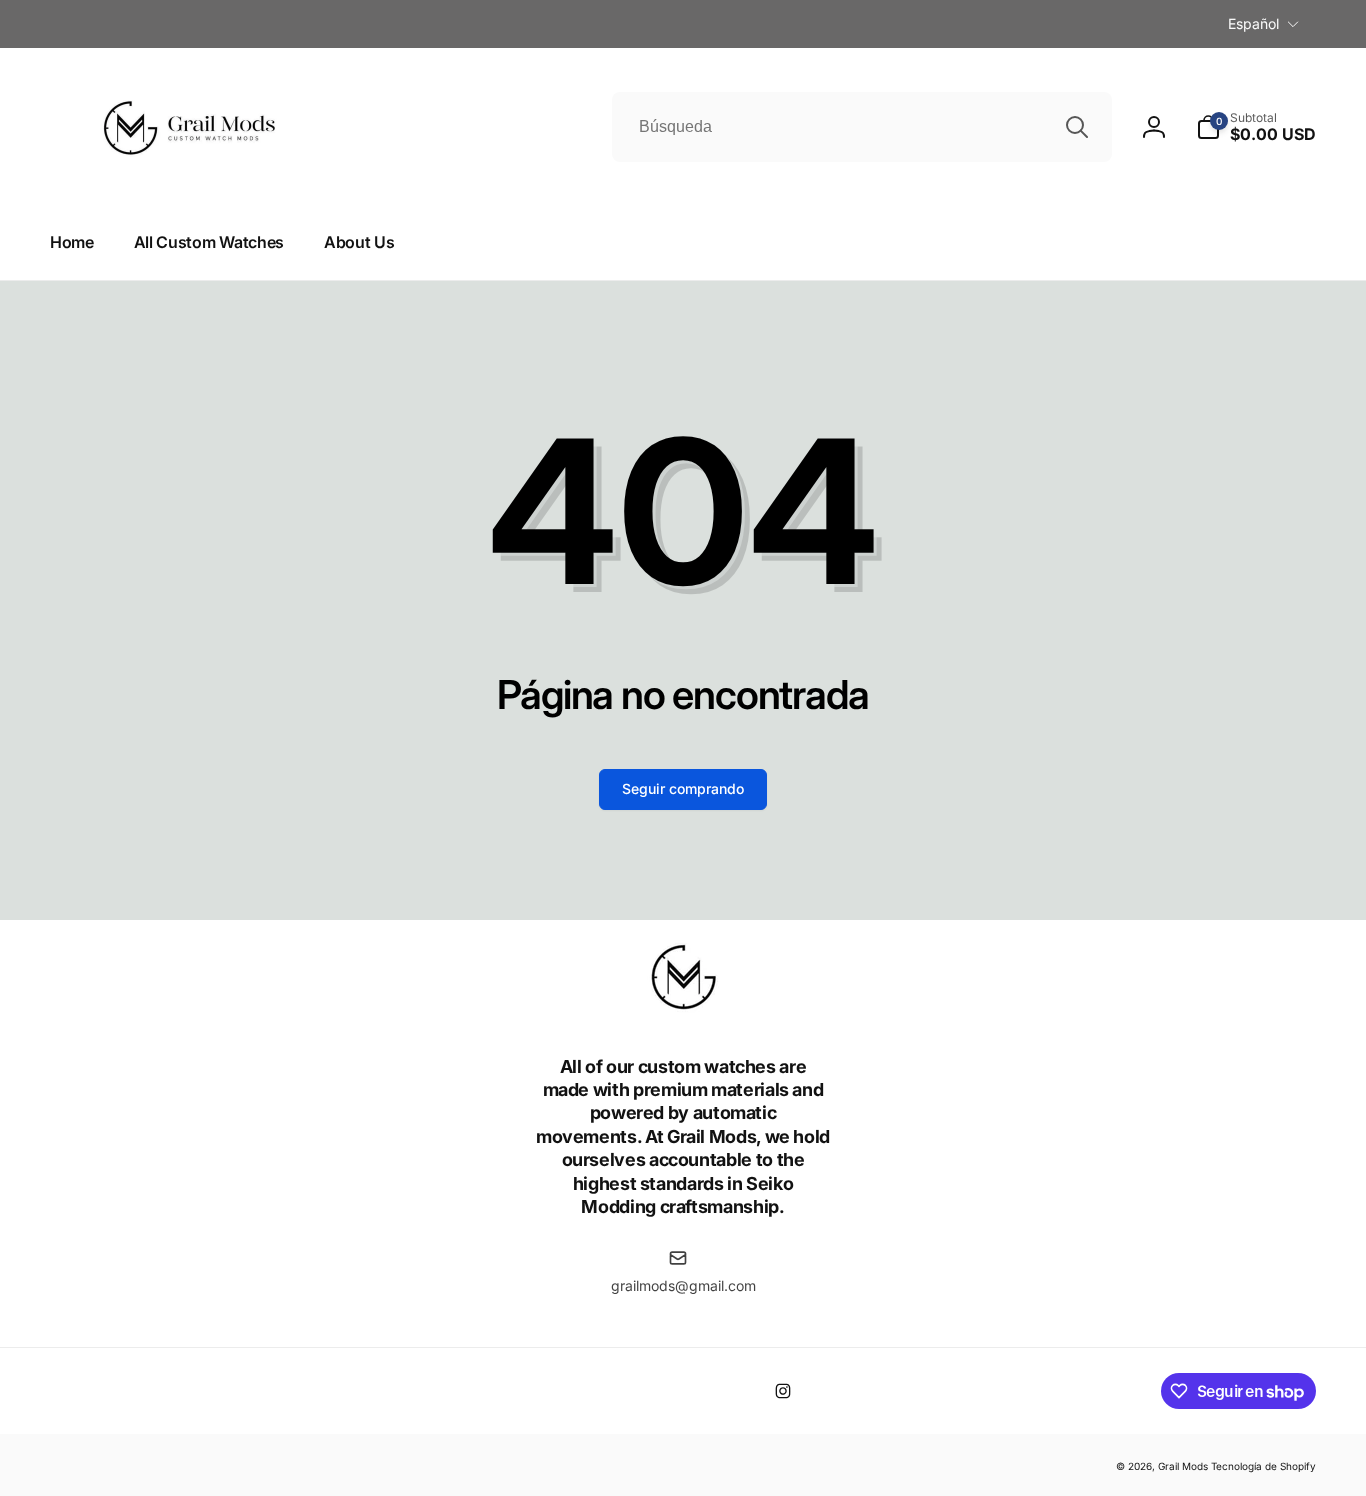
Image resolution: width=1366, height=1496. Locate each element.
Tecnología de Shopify (1263, 1466)
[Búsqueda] (1077, 127)
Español (1253, 23)
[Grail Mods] (683, 1011)
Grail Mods (1183, 1466)
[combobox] (862, 127)
